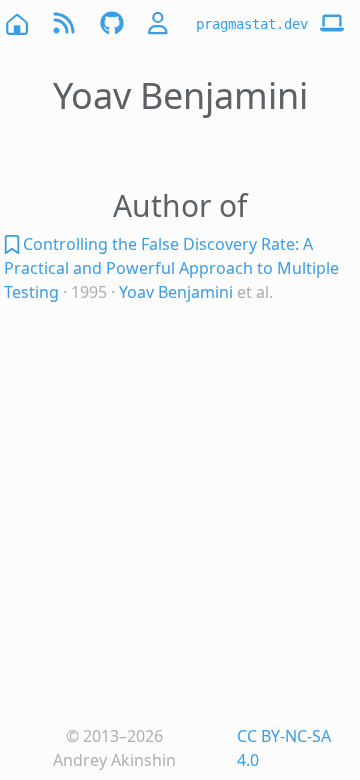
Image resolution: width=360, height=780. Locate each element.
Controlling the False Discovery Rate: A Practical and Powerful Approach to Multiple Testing (171, 268)
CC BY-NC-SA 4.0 (284, 748)
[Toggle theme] (332, 24)
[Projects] (112, 23)
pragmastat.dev (252, 24)
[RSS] (64, 23)
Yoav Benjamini (176, 292)
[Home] (16, 23)
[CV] (160, 23)
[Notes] (13, 244)
